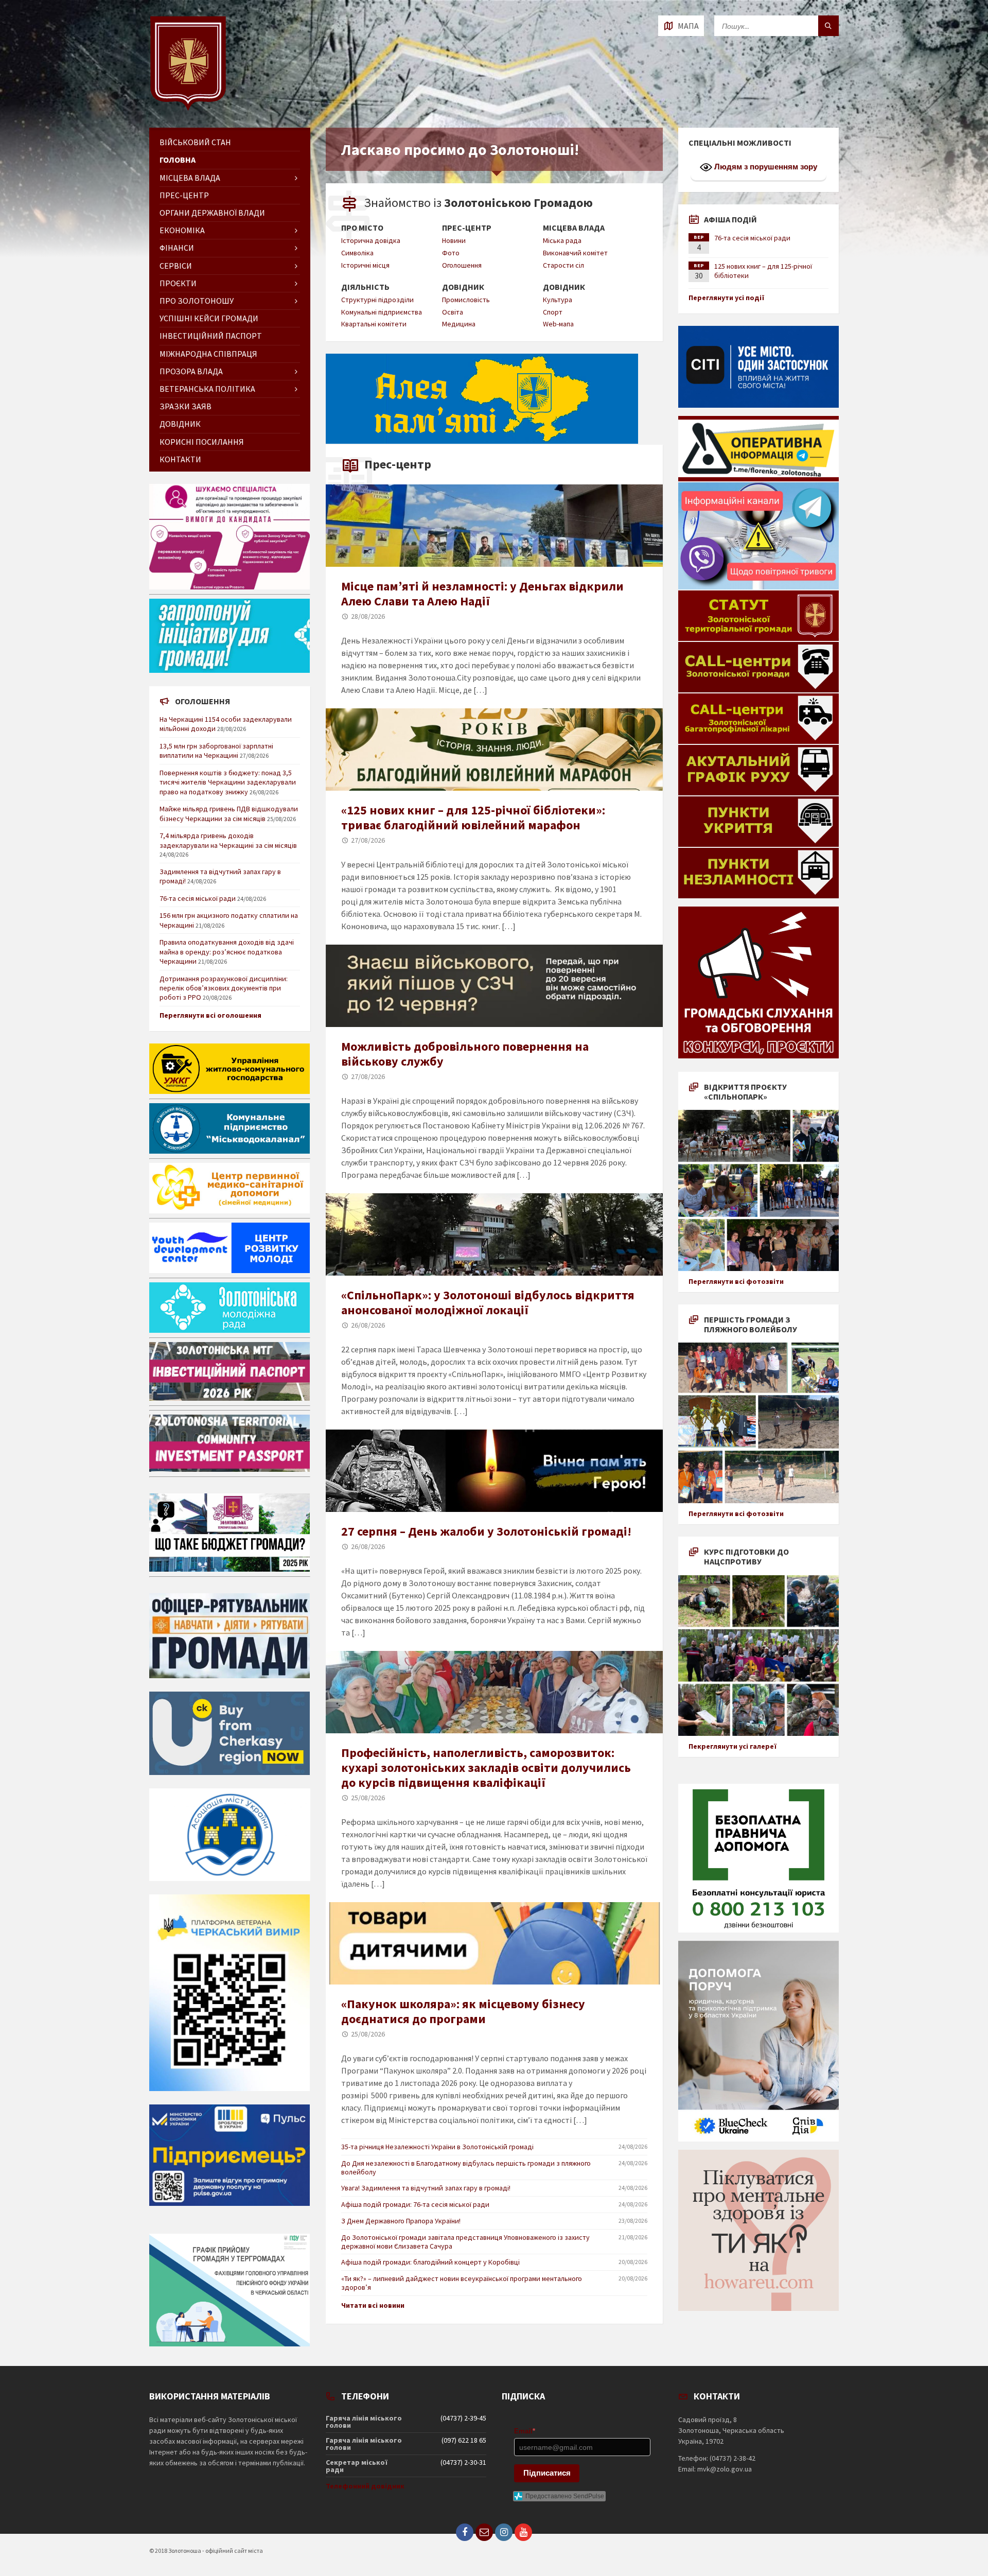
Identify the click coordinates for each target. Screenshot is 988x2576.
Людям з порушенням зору (765, 167)
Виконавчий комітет (575, 253)
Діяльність (365, 287)
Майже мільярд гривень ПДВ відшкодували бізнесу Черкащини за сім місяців (229, 813)
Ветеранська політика (207, 389)
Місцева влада (574, 228)
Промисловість (466, 300)
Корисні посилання (202, 442)
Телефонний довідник (365, 2486)
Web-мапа (558, 324)
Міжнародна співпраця (208, 354)
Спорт (553, 312)
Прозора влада (191, 371)
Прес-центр (467, 228)
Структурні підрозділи (377, 300)
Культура (558, 300)
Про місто (362, 228)
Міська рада (562, 240)
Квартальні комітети (374, 324)
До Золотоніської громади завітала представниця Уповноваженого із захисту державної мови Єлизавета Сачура (465, 2242)
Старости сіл (563, 265)
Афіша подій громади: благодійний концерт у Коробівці (430, 2262)
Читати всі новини (373, 2305)
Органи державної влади (212, 213)
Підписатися (547, 2473)
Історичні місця (365, 265)
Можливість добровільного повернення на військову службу (465, 1054)
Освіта (453, 312)
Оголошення (462, 265)
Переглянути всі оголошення (210, 1015)
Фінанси (177, 248)
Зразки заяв (186, 406)
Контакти (180, 459)
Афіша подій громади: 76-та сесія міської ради (415, 2204)
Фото (451, 253)
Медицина (459, 324)
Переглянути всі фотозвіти (736, 1281)
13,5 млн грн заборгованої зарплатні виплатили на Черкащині (216, 751)
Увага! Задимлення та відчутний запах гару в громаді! (426, 2188)
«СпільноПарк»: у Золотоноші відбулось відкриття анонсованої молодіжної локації (488, 1302)
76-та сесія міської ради (198, 898)
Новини (454, 240)
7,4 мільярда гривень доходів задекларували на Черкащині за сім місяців (228, 840)
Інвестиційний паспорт (211, 336)
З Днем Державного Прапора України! (401, 2221)
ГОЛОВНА (178, 160)
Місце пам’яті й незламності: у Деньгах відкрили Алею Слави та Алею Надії (482, 594)
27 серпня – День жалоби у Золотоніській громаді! (486, 1531)
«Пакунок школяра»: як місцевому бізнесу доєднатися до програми (463, 2011)
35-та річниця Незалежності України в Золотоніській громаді (437, 2147)
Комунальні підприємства (382, 312)
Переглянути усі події (727, 298)
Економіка (182, 230)
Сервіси (176, 266)
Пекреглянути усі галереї (733, 1746)
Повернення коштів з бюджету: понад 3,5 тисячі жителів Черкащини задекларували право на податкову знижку (228, 782)
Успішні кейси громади (209, 318)
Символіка (357, 253)
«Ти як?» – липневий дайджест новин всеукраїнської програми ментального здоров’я (462, 2283)
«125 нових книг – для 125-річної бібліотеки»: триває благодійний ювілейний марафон (473, 817)
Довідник (463, 287)
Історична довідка (371, 240)
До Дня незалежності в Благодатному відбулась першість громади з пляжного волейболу (466, 2168)
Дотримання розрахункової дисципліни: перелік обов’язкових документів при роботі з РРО (224, 988)
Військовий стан (195, 142)
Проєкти (178, 283)
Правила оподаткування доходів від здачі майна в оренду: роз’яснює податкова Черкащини (227, 951)
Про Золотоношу (197, 301)
